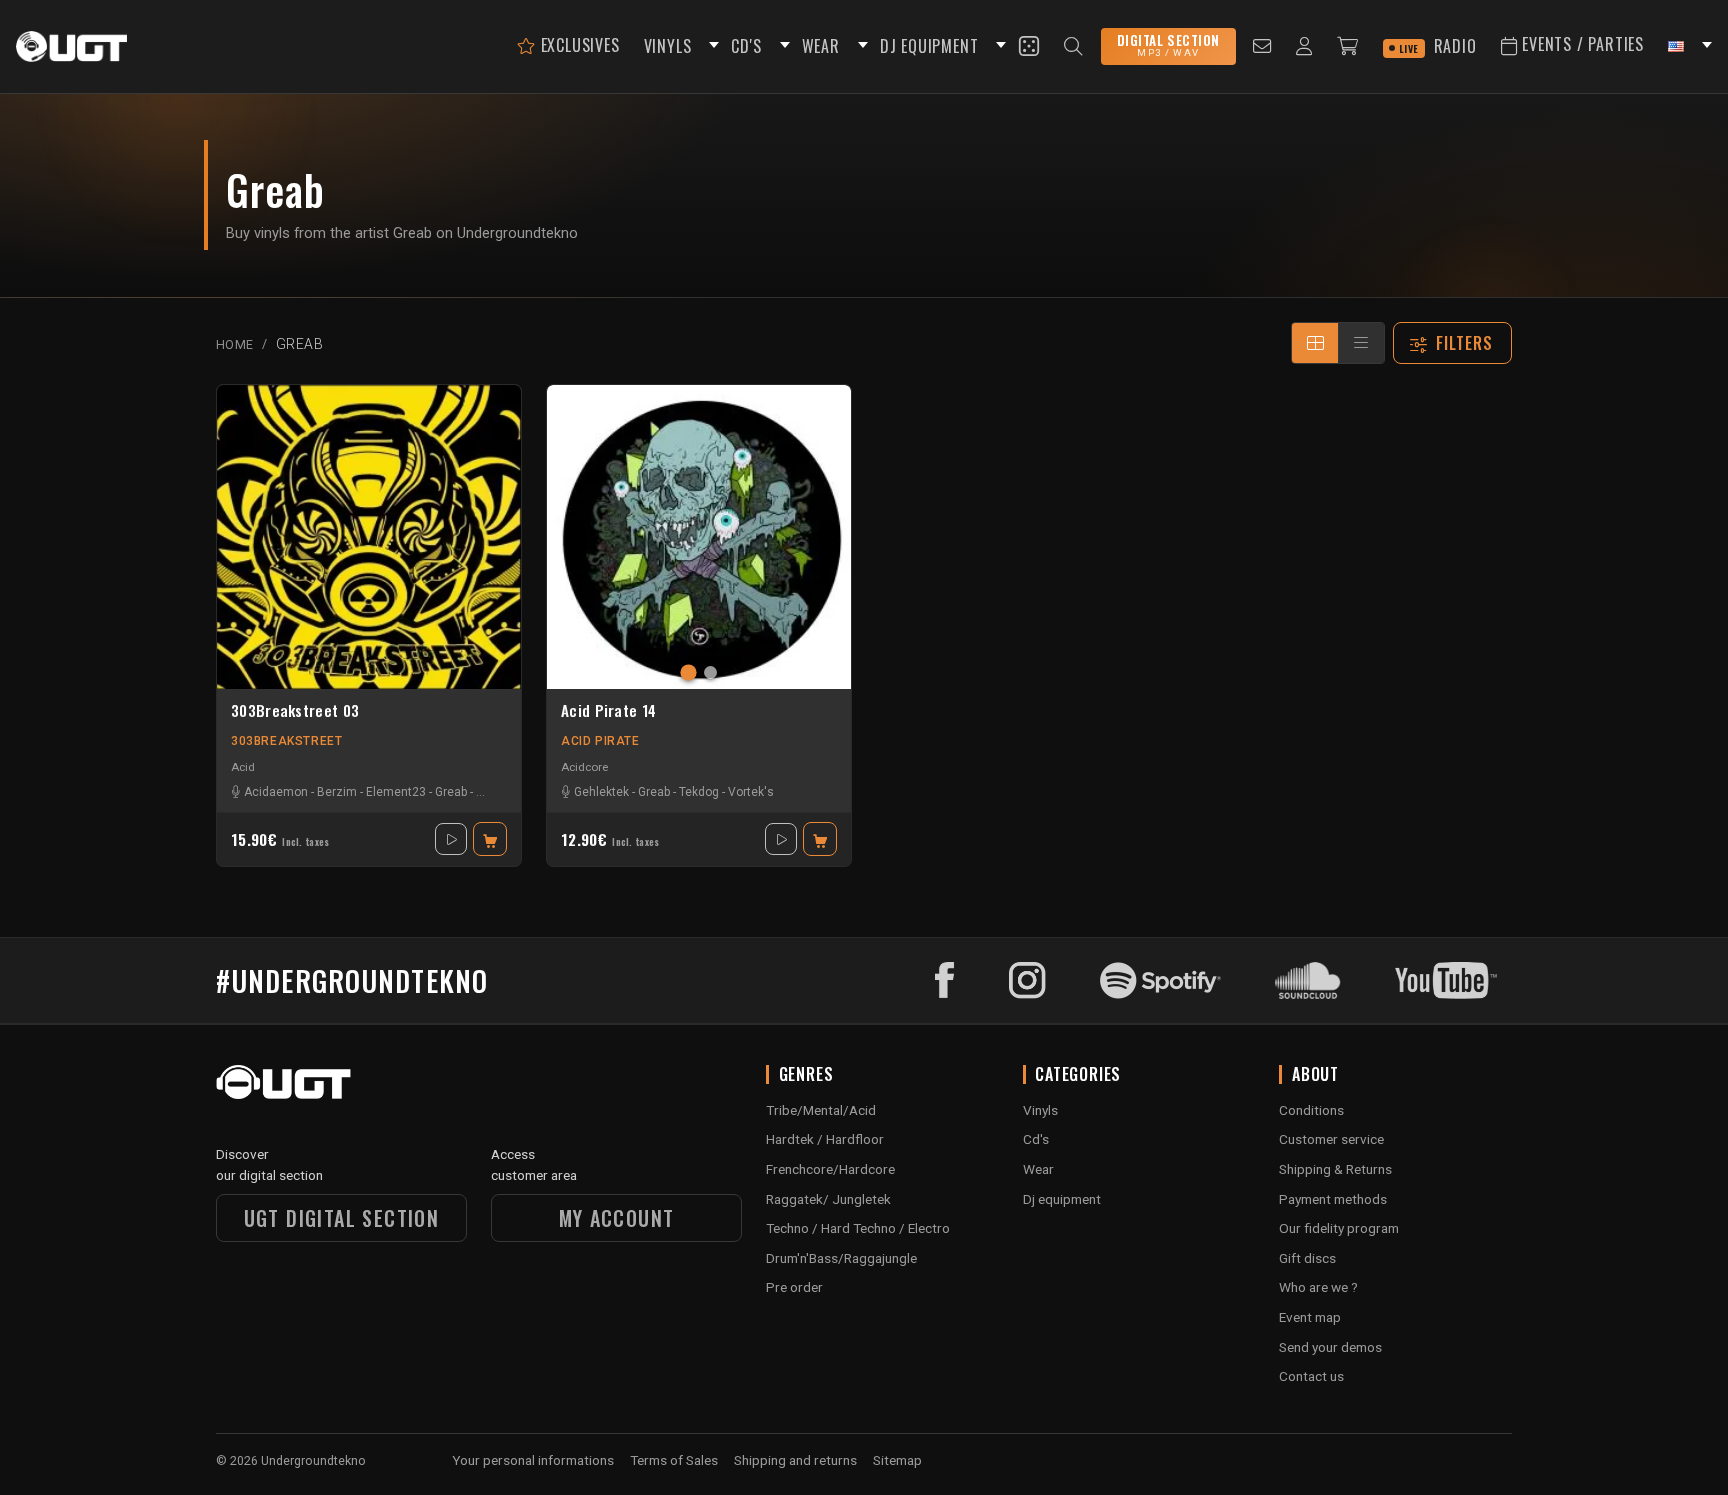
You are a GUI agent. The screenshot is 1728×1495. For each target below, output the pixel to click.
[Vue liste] (1361, 343)
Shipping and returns (795, 1460)
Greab (451, 792)
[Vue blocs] (1315, 343)
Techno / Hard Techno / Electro (858, 1228)
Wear (1038, 1169)
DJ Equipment (929, 46)
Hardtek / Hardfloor (825, 1139)
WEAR (821, 46)
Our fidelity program (1339, 1228)
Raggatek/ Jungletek (828, 1199)
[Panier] (1348, 46)
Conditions (1311, 1110)
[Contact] (1262, 46)
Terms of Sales (674, 1460)
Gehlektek (601, 792)
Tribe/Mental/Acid (821, 1110)
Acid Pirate (600, 741)
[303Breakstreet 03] (369, 537)
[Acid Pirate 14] (699, 537)
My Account (617, 1218)
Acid (243, 767)
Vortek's (751, 792)
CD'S (746, 46)
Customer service (1331, 1139)
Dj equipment (1062, 1199)
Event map (1310, 1317)
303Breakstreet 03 (295, 711)
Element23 (396, 792)
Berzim (337, 792)
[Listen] (451, 839)
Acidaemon (276, 792)
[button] (711, 46)
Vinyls (1040, 1110)
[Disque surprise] (1029, 46)
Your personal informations (533, 1460)
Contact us (1311, 1376)
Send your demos (1330, 1347)
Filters (1465, 343)
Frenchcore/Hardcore (830, 1169)
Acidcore (584, 767)
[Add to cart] (490, 839)
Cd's (1036, 1139)
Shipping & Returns (1335, 1169)
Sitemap (897, 1460)
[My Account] (1304, 46)
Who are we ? (1318, 1287)
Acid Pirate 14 (608, 711)
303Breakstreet (286, 741)
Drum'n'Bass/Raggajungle (841, 1258)
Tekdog (699, 792)
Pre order (794, 1287)
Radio (1438, 46)
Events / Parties (1580, 44)
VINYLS (668, 46)
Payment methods (1333, 1199)
